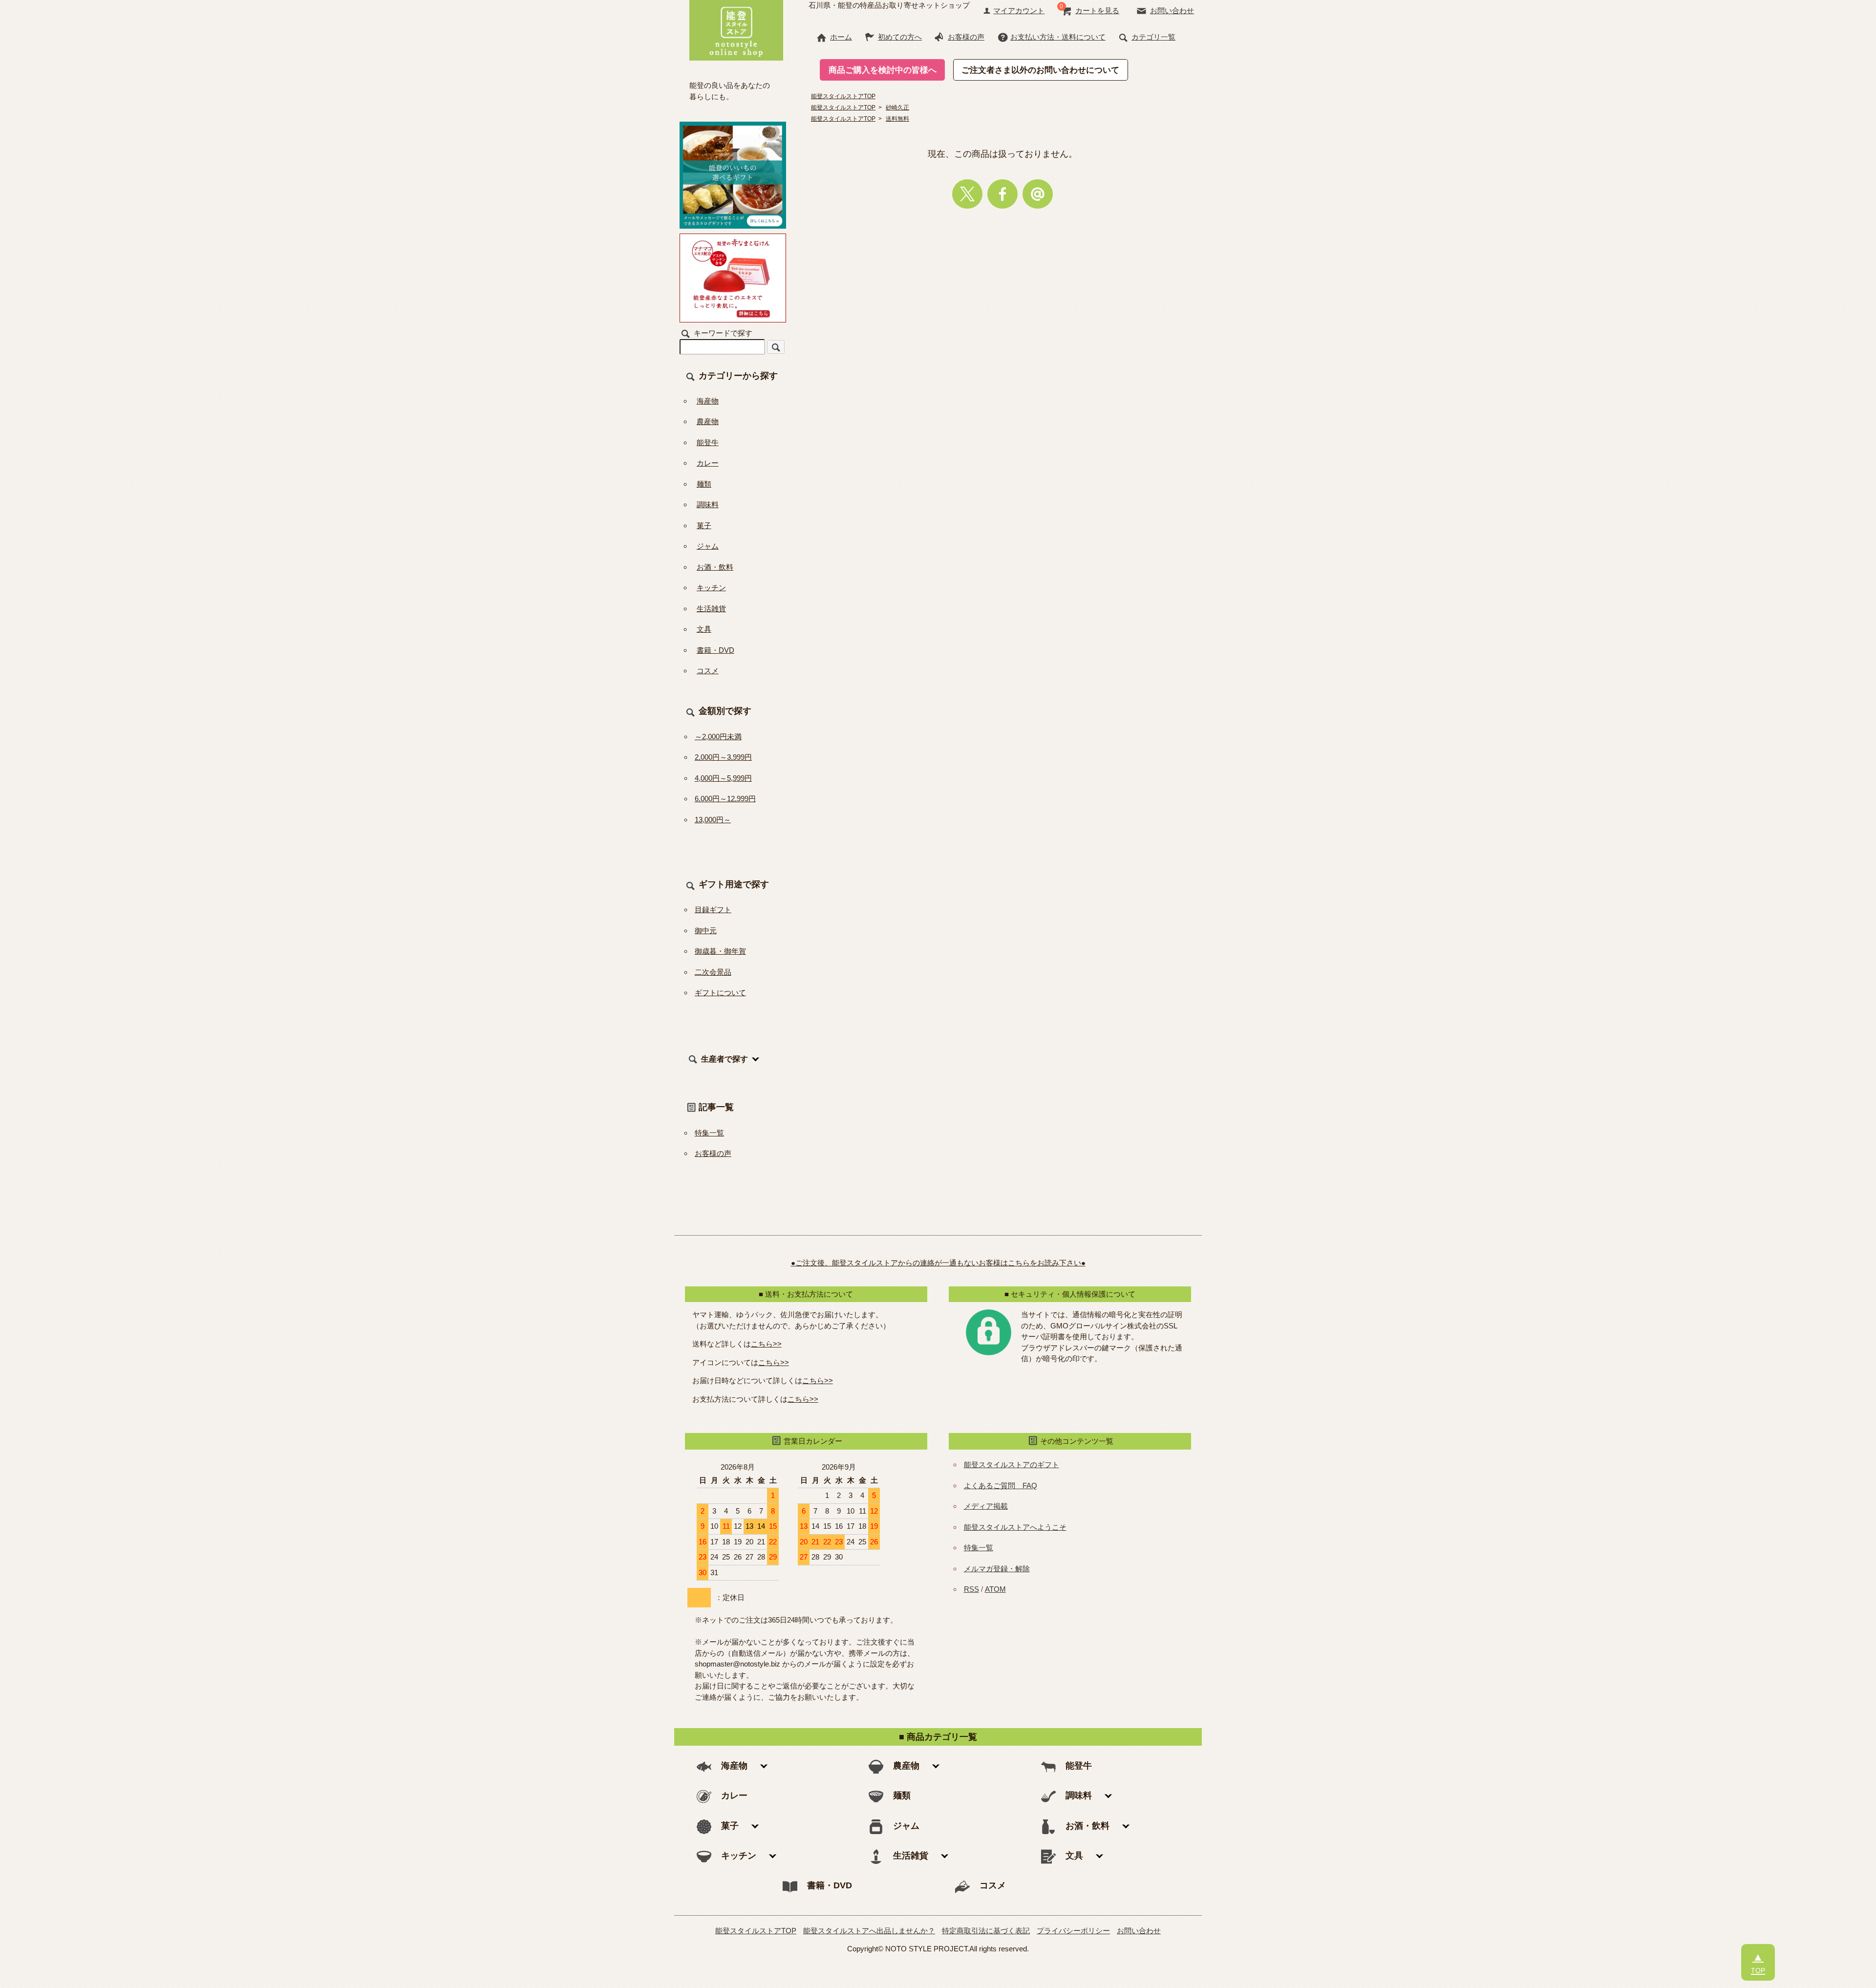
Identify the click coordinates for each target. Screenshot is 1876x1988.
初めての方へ (900, 37)
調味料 (708, 504)
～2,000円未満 (718, 737)
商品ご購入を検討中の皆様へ (883, 70)
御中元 (706, 930)
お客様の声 (966, 37)
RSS (971, 1589)
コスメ (708, 671)
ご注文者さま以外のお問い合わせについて (1040, 70)
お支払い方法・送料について (1058, 37)
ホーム (841, 37)
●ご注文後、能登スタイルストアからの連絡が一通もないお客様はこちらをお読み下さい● (938, 1263)
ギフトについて (720, 993)
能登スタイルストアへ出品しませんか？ (869, 1931)
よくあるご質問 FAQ (1001, 1486)
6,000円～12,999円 (725, 799)
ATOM (995, 1589)
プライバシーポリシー (1073, 1931)
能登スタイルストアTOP (756, 1931)
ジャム (708, 546)
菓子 (704, 525)
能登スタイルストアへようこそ (1015, 1527)
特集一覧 (709, 1133)
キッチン (711, 588)
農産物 (708, 421)
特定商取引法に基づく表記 (986, 1931)
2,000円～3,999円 (723, 757)
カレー (708, 463)
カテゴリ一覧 (1153, 37)
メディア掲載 (986, 1506)
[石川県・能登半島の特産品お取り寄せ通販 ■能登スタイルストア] (736, 29)
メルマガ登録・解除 (997, 1569)
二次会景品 (713, 972)
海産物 (708, 401)
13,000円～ (713, 820)
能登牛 (708, 442)
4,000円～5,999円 (723, 778)
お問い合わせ (1172, 11)
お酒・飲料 (715, 567)
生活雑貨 (711, 609)
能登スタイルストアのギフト (1012, 1464)
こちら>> (766, 1344)
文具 (704, 629)
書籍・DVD (715, 650)
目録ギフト (713, 909)
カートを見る (1097, 11)
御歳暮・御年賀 (720, 951)
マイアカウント (1019, 11)
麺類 (704, 484)
